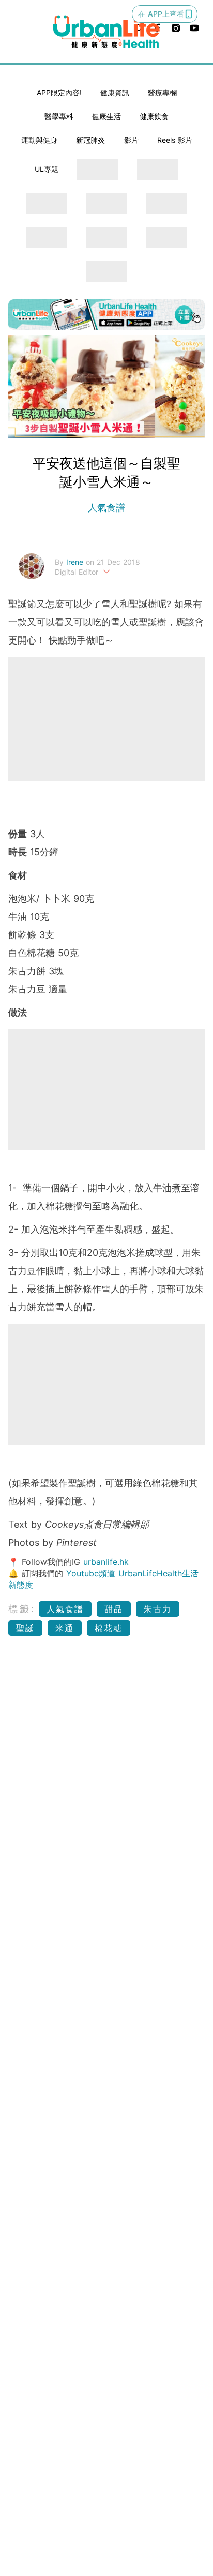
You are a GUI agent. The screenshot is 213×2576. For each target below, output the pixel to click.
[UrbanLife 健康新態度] (106, 32)
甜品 (114, 1609)
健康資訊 (115, 92)
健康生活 (106, 116)
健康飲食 (154, 116)
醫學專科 (59, 116)
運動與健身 (39, 140)
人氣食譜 (106, 508)
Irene (76, 562)
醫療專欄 (162, 92)
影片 (131, 140)
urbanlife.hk (106, 1562)
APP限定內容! (59, 92)
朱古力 (158, 1609)
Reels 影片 (175, 140)
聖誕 (25, 1628)
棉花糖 (109, 1628)
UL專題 (47, 169)
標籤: (22, 1609)
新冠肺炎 (90, 140)
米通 (65, 1628)
